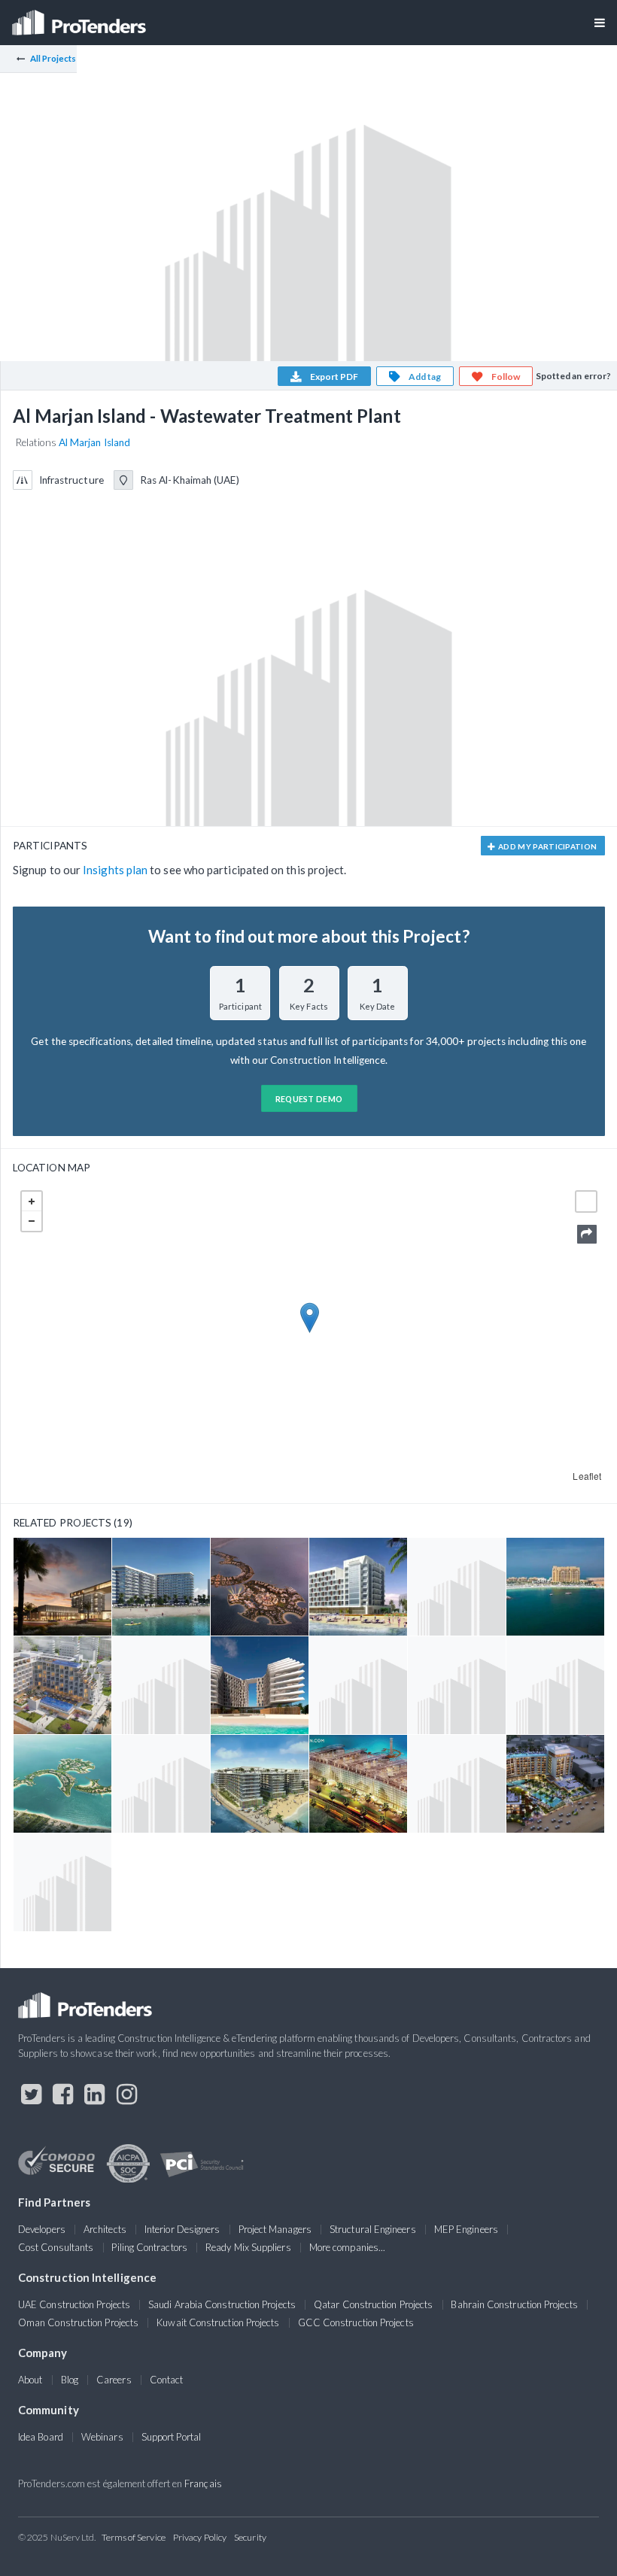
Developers (42, 2229)
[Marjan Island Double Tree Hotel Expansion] (555, 1587)
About (30, 2380)
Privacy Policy (200, 2537)
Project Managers (275, 2229)
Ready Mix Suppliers (248, 2247)
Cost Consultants (56, 2247)
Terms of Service (134, 2537)
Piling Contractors (149, 2247)
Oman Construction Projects (78, 2322)
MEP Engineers (466, 2229)
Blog (70, 2380)
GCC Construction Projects (356, 2322)
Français (203, 2483)
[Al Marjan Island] (260, 1587)
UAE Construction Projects (74, 2304)
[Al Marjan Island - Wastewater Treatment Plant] (161, 1685)
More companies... (347, 2247)
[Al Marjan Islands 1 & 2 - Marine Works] (555, 1685)
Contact (167, 2380)
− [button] (32, 1221)
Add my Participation (547, 846)
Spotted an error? (573, 376)
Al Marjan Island (94, 442)
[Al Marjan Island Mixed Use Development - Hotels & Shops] (161, 1784)
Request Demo (309, 1099)
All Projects (53, 58)
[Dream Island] (62, 1882)
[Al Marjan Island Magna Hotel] (555, 1784)
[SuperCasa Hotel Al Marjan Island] (260, 1685)
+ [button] (32, 1201)
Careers (114, 2380)
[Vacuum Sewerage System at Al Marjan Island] (358, 1685)
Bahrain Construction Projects (514, 2304)
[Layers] (586, 1201)
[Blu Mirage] (358, 1784)
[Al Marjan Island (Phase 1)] (457, 1685)
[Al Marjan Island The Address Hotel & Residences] (161, 1587)
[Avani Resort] (62, 1685)
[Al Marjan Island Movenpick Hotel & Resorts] (62, 1587)
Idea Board (41, 2437)
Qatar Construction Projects (373, 2304)
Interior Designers (182, 2229)
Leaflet (587, 1476)
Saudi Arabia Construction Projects (222, 2304)
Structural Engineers (373, 2229)
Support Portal (171, 2437)
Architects (105, 2229)
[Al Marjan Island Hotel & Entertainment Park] (457, 1784)
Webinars (102, 2437)
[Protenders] (81, 18)
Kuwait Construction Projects (218, 2322)
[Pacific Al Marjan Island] (260, 1784)
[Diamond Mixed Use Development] (62, 1784)
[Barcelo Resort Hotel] (457, 1587)
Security (250, 2537)
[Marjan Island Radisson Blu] (358, 1587)
